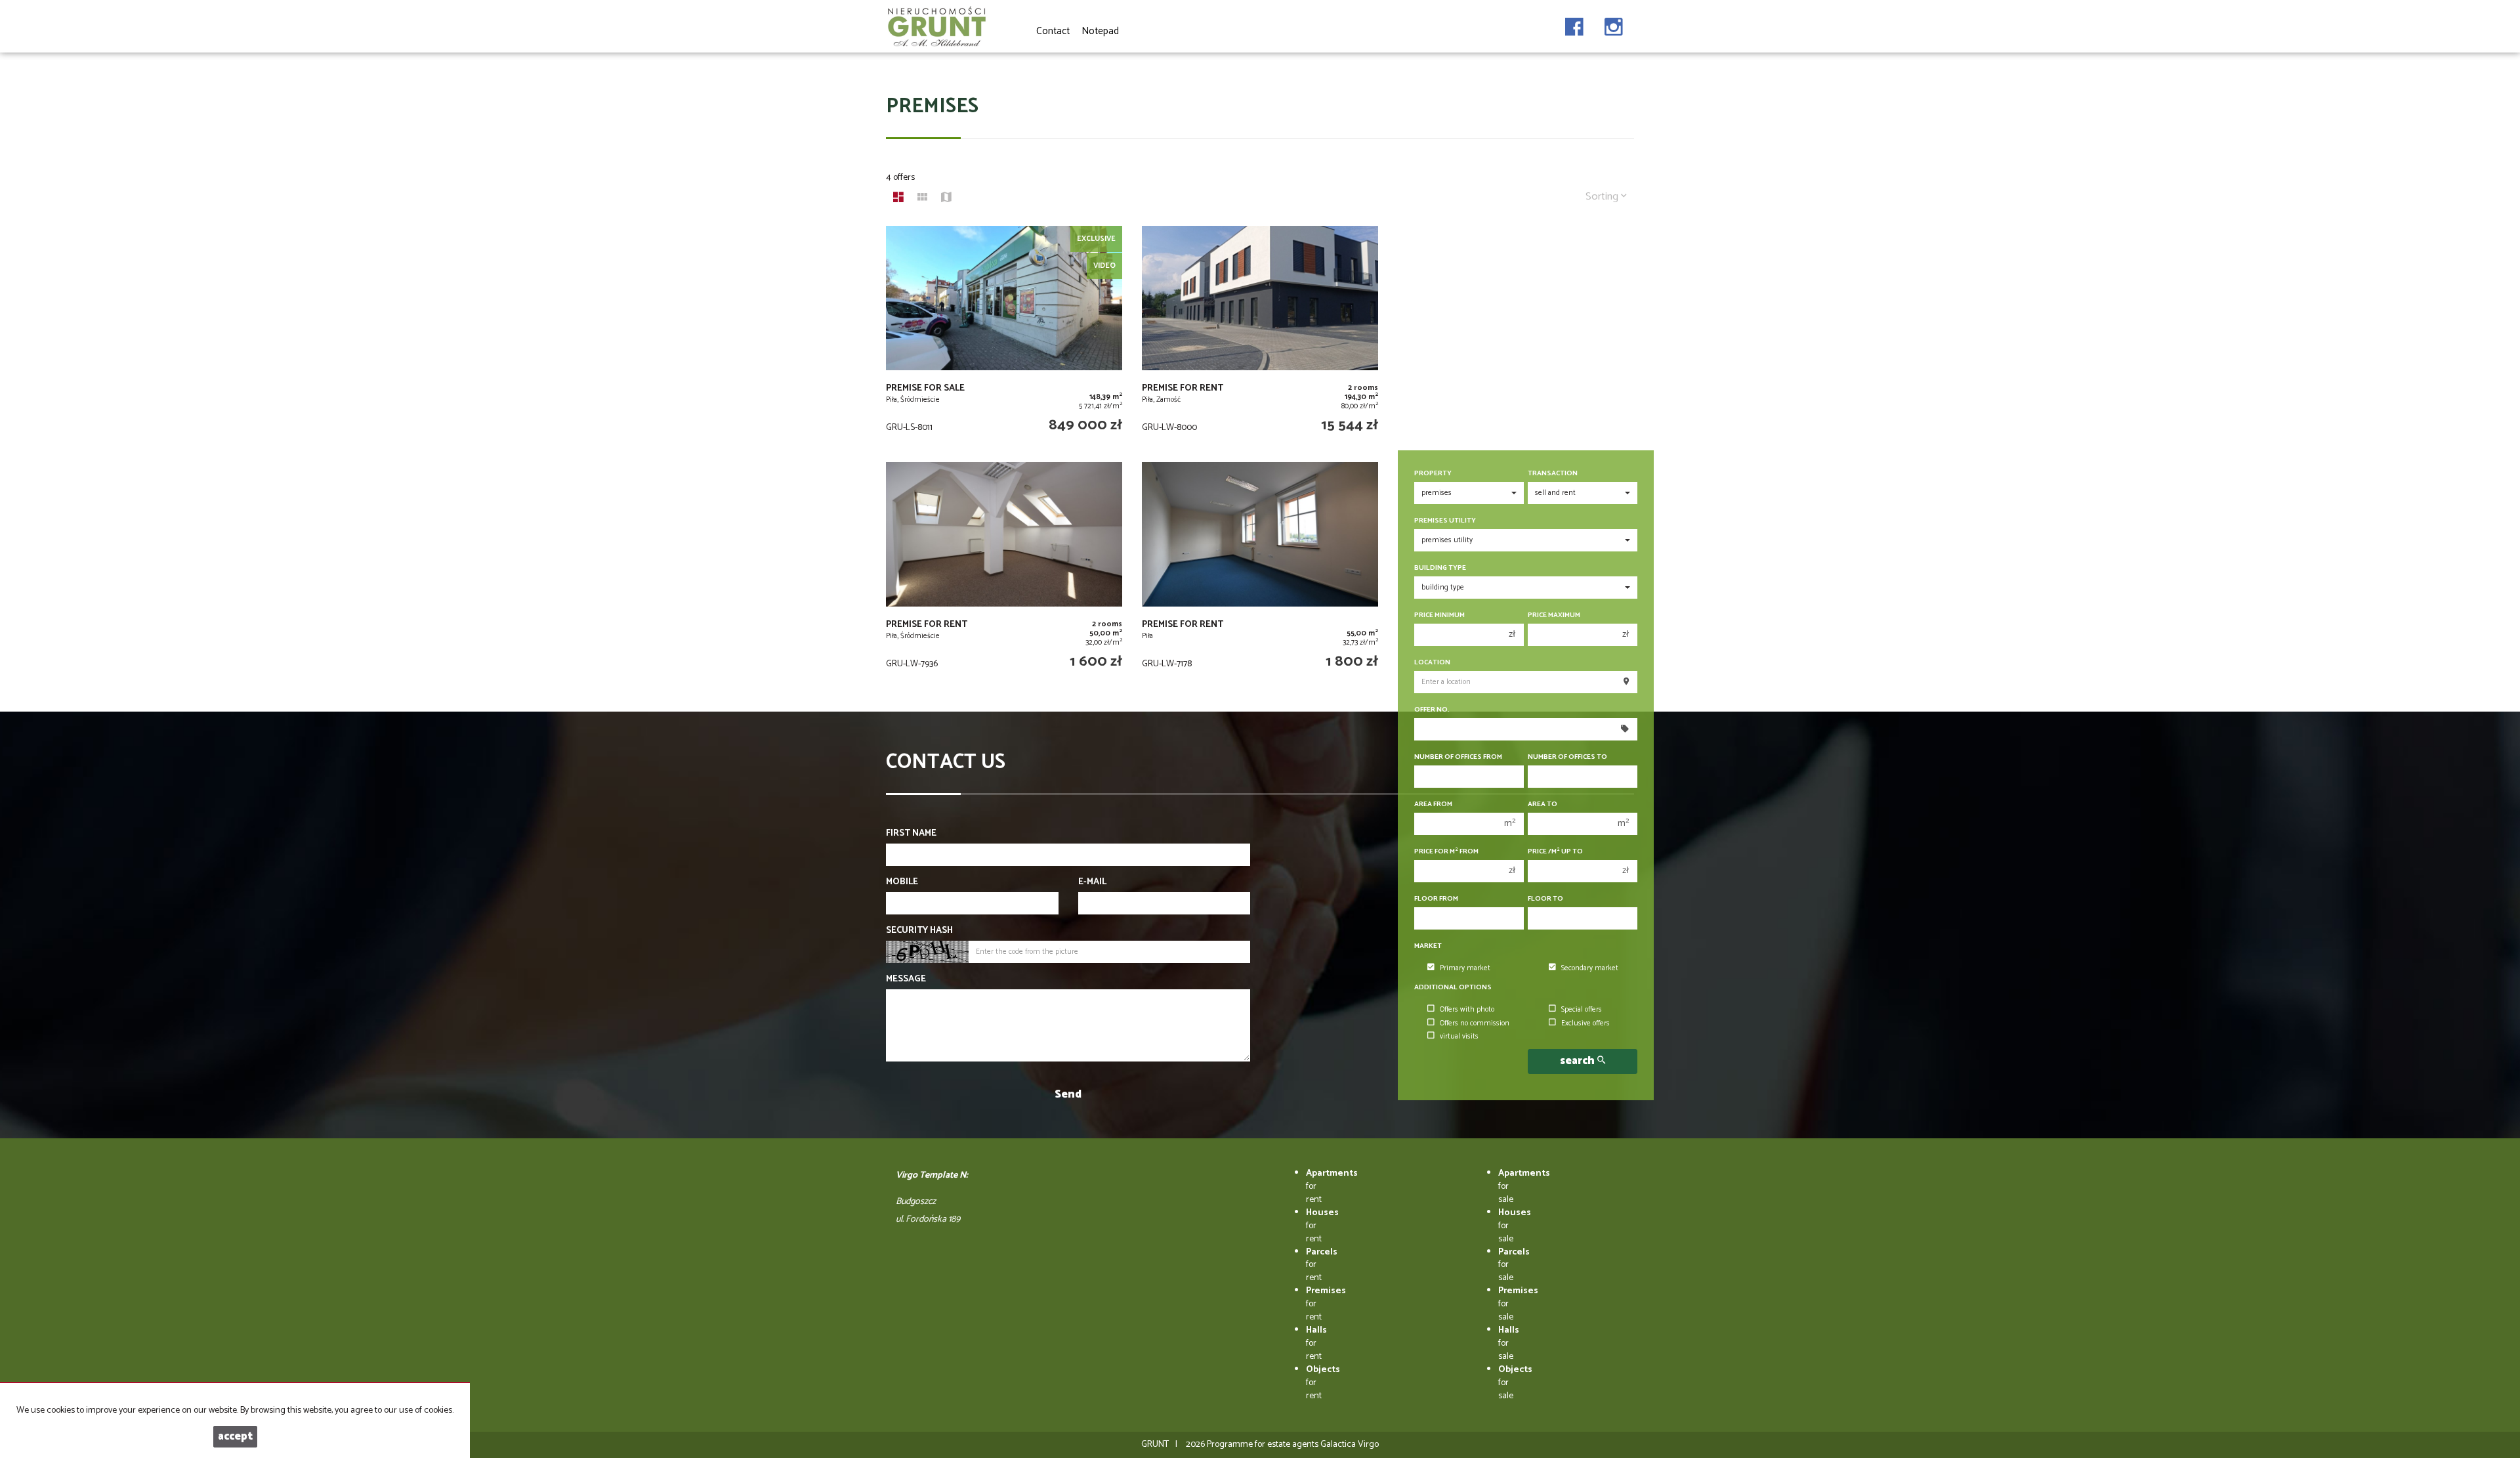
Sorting (1603, 197)
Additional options (1453, 988)
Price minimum (1439, 615)
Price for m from (1446, 852)
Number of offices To (1567, 757)
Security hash (919, 931)
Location (1432, 663)
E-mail (1092, 882)
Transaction (1553, 474)
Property (1433, 474)
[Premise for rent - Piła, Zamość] (1260, 337)
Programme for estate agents (1264, 1445)
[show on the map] (946, 199)
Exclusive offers (1585, 1023)
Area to (1543, 804)
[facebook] (1574, 23)
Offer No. (1432, 710)
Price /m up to (1555, 852)
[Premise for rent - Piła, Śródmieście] (1004, 574)
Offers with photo (1467, 1010)
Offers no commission (1475, 1023)
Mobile (902, 882)
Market (1428, 946)
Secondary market (1590, 968)
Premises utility (1445, 521)
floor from (1436, 899)
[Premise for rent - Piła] (1260, 574)
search (1579, 1061)
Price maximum (1554, 615)
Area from (1433, 804)
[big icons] (898, 199)
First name (911, 834)
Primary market (1465, 968)
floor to (1545, 899)
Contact (1053, 31)
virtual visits (1459, 1037)
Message (906, 979)
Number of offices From (1458, 757)
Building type (1440, 568)
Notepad (1100, 31)
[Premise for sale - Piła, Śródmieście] (1004, 337)
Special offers (1582, 1010)
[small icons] (922, 199)
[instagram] (1614, 23)
